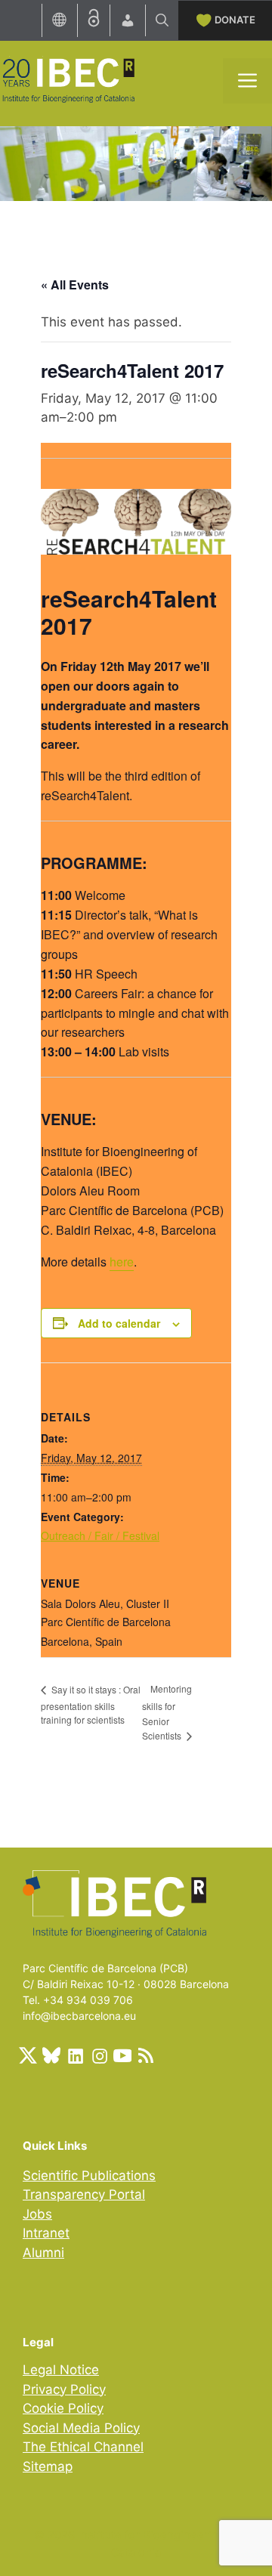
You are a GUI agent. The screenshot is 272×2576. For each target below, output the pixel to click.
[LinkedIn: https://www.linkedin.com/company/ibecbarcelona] (75, 2055)
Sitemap (48, 2466)
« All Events (75, 285)
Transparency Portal (84, 2194)
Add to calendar (119, 1323)
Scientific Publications (89, 2176)
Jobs (37, 2214)
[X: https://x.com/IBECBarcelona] (28, 2055)
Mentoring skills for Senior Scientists (167, 1712)
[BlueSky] (51, 2055)
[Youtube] (122, 2055)
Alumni (43, 2253)
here (122, 1262)
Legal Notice (61, 2370)
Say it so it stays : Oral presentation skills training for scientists (91, 1704)
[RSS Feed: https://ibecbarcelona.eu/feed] (146, 2055)
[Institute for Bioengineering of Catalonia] (68, 79)
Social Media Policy (81, 2428)
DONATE (235, 20)
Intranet (46, 2233)
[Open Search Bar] (162, 20)
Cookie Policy (63, 2408)
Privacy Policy (64, 2389)
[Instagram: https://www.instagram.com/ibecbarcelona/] (99, 2055)
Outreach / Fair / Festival (100, 1535)
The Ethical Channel (83, 2447)
